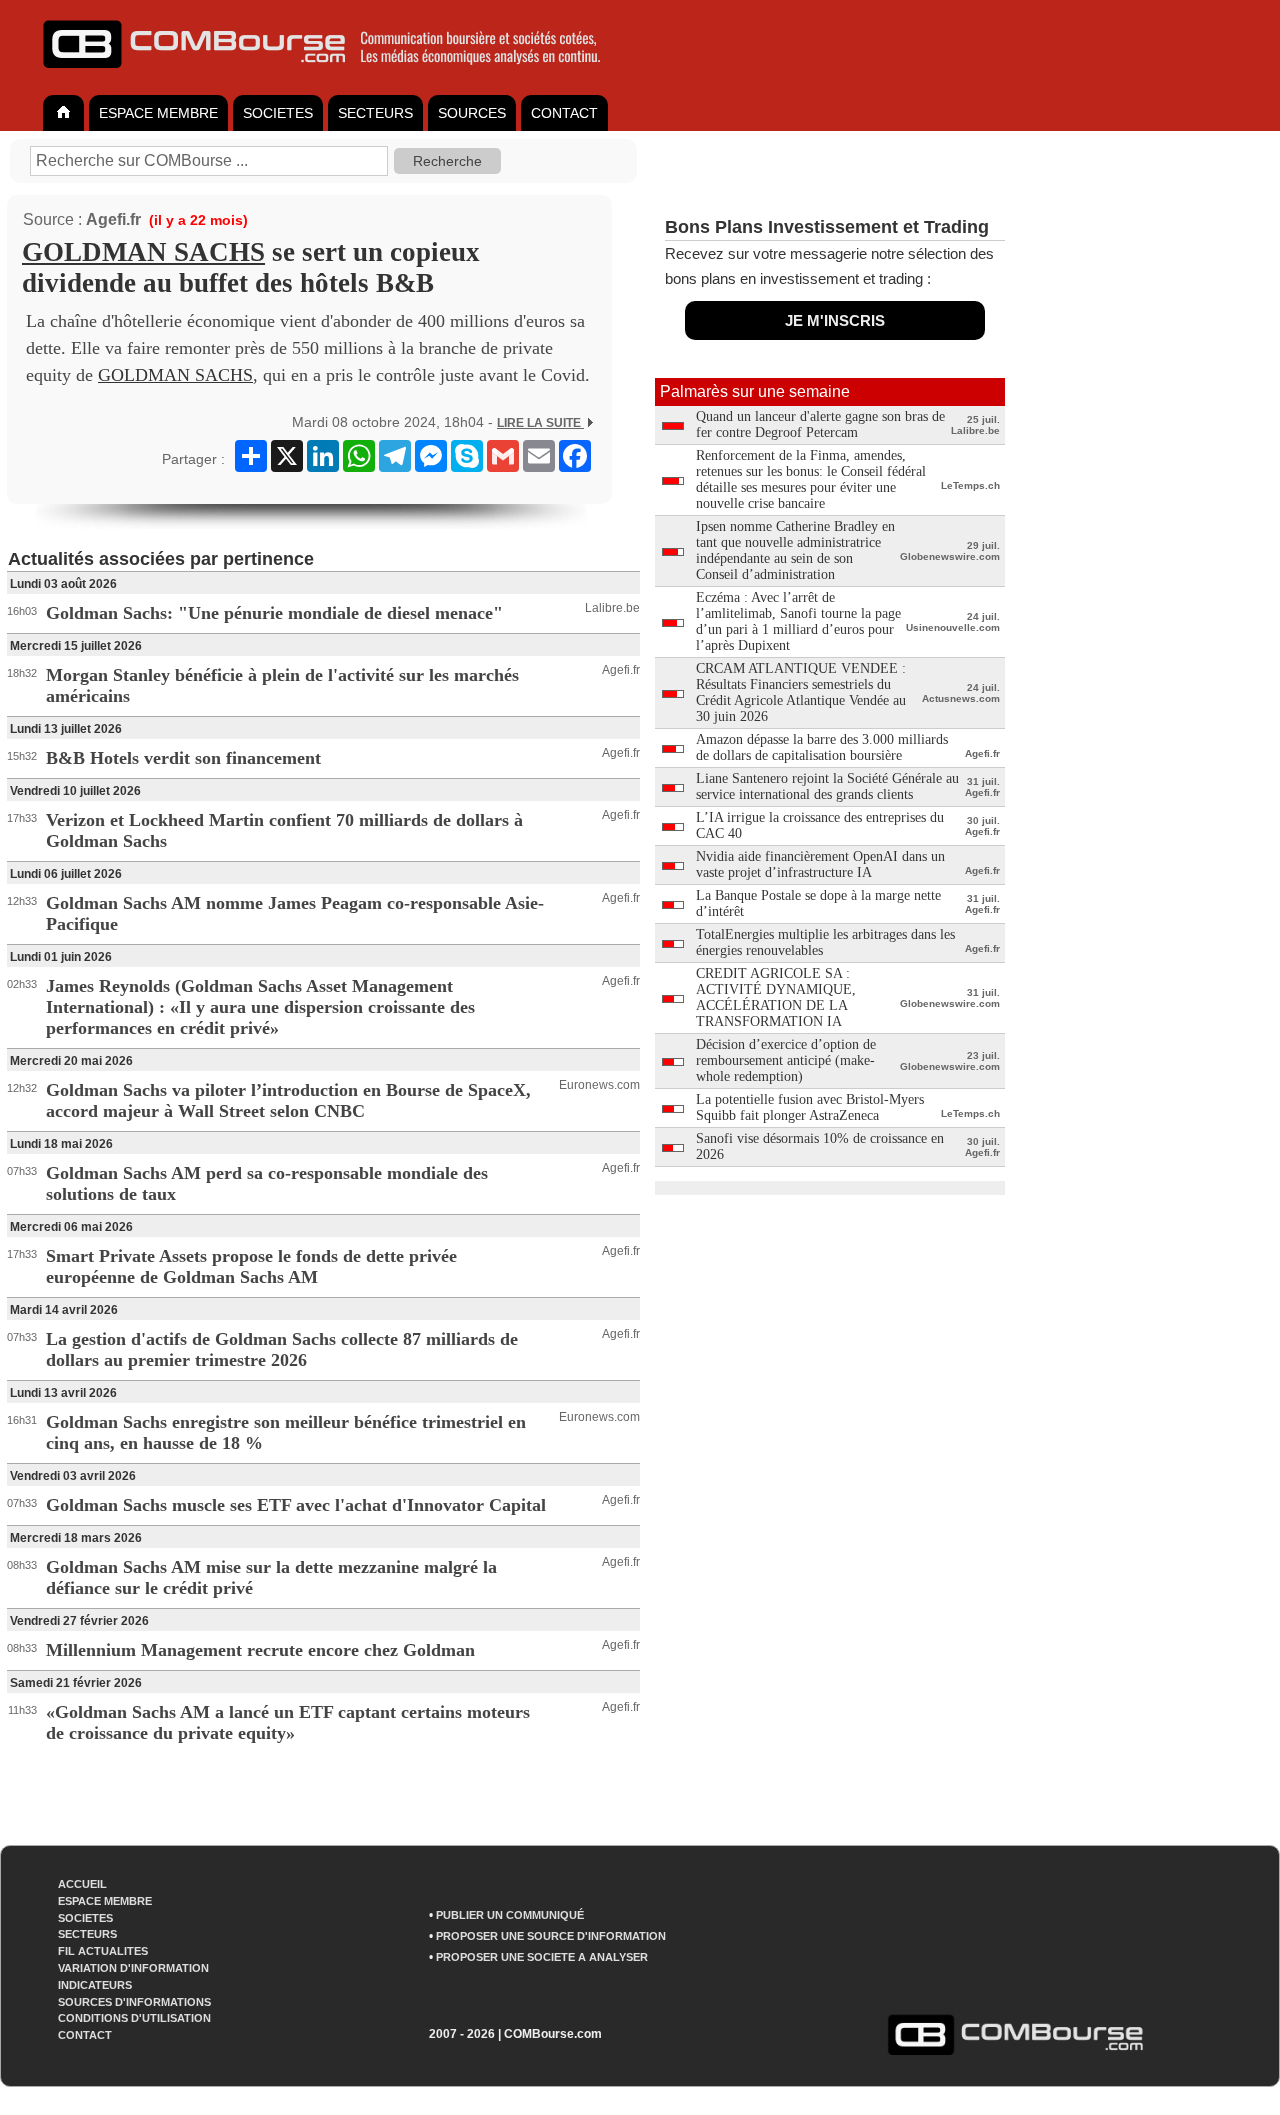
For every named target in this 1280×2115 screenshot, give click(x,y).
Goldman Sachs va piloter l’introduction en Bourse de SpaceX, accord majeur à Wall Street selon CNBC (288, 1100)
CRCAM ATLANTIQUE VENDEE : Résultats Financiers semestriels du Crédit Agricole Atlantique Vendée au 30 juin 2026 (801, 692)
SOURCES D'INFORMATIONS (134, 2002)
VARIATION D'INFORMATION (133, 1968)
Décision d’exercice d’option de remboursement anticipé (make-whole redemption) (786, 1060)
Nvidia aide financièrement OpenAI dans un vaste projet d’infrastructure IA (820, 864)
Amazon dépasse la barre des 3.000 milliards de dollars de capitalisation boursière (822, 747)
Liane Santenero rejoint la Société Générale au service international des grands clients (827, 786)
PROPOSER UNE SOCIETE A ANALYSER (542, 1957)
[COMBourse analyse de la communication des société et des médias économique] (335, 76)
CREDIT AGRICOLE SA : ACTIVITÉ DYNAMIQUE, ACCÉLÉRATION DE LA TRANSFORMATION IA (776, 997)
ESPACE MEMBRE (158, 113)
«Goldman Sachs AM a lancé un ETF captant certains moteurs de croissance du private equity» (288, 1722)
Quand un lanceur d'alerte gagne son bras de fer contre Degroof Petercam (820, 424)
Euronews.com (599, 1085)
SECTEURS (375, 113)
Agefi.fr (113, 219)
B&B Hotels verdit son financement (183, 758)
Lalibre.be (612, 608)
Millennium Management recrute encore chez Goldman (260, 1650)
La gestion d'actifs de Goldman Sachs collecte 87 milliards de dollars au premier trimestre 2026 (282, 1349)
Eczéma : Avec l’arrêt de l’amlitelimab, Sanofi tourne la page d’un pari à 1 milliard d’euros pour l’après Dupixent (798, 621)
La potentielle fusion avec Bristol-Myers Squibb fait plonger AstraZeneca (810, 1107)
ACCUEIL (82, 1884)
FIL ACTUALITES (103, 1951)
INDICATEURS (95, 1985)
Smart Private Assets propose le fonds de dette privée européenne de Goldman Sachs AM (251, 1266)
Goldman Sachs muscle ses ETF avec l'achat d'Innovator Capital (296, 1505)
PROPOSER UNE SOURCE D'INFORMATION (551, 1936)
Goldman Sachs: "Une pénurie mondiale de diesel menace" (274, 613)
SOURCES (472, 113)
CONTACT (564, 113)
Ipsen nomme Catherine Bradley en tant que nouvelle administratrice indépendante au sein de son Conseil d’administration (795, 550)
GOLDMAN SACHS (143, 252)
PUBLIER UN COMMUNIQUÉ (510, 1915)
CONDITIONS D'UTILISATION (134, 2018)
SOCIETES (278, 113)
